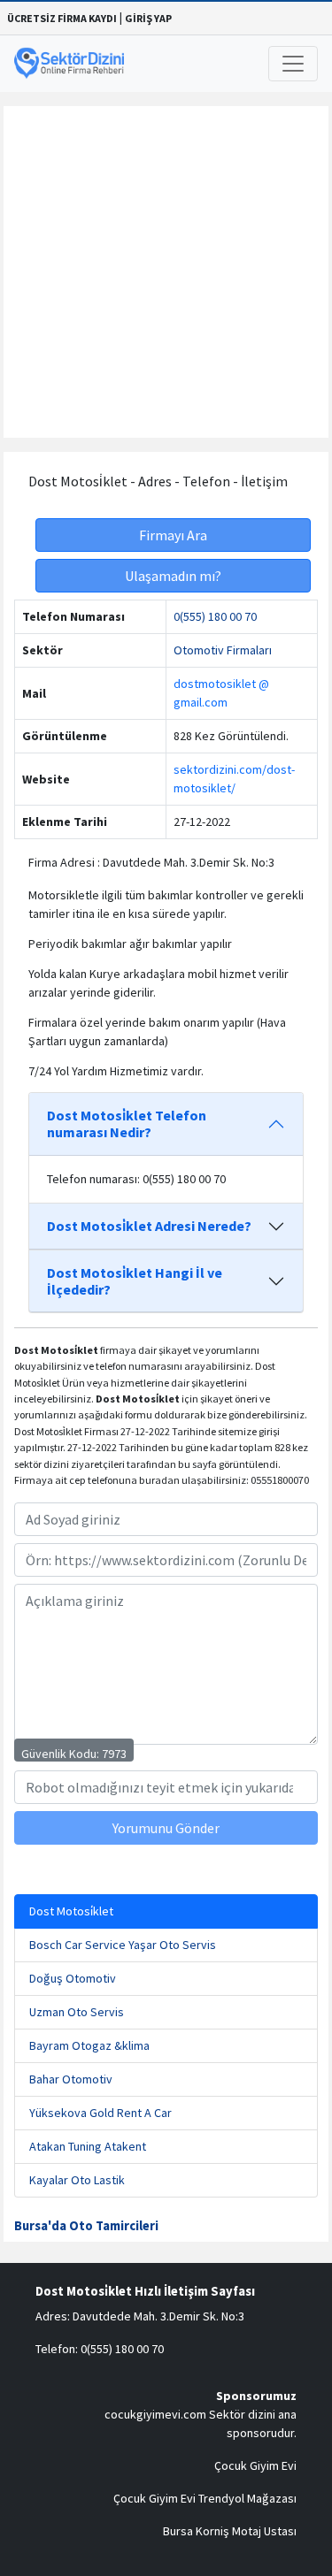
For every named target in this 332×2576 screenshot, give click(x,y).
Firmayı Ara (173, 535)
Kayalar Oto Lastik (77, 2180)
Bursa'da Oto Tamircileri (86, 2226)
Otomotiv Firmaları (223, 650)
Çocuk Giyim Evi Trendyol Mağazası (205, 2498)
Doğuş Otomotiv (73, 1978)
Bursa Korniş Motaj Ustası (230, 2531)
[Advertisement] (166, 272)
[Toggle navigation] (293, 64)
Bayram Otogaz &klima (89, 2045)
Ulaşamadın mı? (173, 576)
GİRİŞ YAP (148, 18)
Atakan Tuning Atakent (88, 2146)
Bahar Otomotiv (71, 2079)
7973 (114, 1754)
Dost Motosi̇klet (71, 1911)
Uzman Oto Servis (77, 2012)
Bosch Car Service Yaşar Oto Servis (123, 1945)
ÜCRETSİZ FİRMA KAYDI (62, 18)
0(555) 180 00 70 (215, 616)
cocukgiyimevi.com (155, 2414)
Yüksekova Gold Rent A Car (100, 2113)
